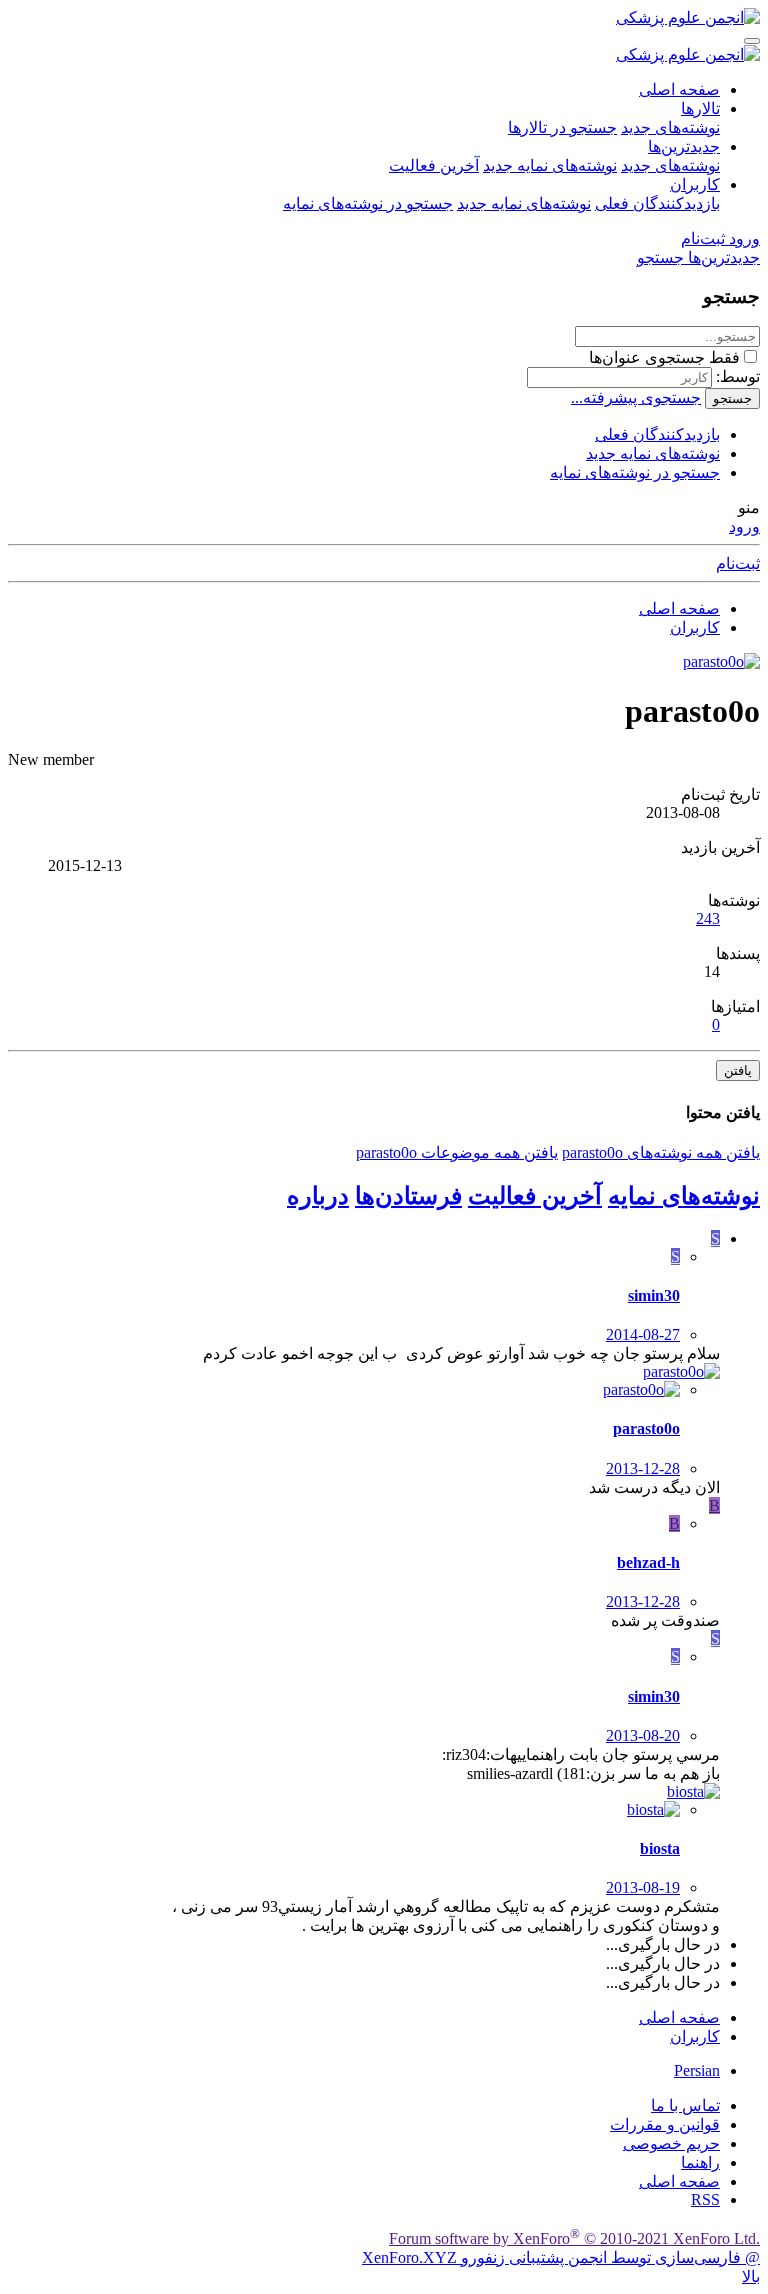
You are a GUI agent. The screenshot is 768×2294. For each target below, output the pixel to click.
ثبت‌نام (738, 563)
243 (708, 918)
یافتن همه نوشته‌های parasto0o (661, 1152)
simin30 (654, 1295)
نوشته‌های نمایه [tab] (684, 1196)
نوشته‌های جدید (670, 127)
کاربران (695, 184)
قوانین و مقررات (665, 2124)
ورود (744, 526)
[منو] (752, 41)
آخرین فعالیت (434, 165)
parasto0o (646, 1428)
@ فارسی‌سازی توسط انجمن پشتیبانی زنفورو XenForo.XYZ (561, 2257)
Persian (697, 2070)
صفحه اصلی (679, 89)
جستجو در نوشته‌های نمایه (368, 203)
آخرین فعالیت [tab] (535, 1196)
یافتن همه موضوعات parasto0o (457, 1152)
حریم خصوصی (671, 2143)
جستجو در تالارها (562, 127)
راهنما (700, 2162)
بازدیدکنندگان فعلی (657, 203)
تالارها (700, 108)
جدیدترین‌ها (684, 146)
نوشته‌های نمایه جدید (550, 165)
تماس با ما (685, 2105)
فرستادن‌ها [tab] (408, 1196)
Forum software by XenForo (574, 2238)
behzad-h (648, 1562)
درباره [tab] (318, 1196)
